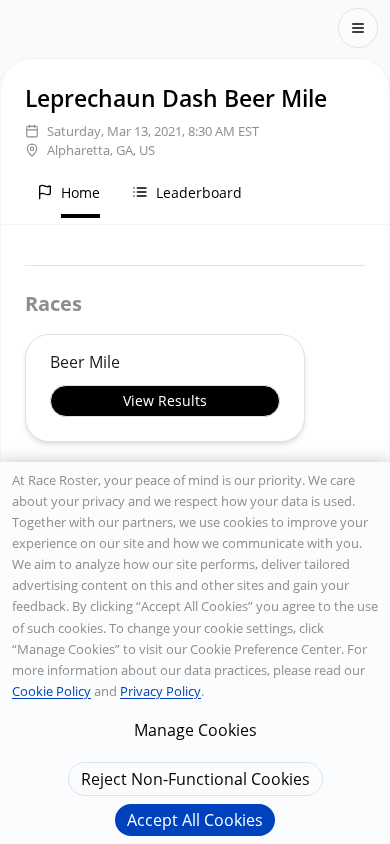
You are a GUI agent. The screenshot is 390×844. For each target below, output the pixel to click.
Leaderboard (199, 192)
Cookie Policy (51, 691)
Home (80, 192)
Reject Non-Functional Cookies (195, 779)
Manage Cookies (195, 730)
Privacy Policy (160, 691)
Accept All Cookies (195, 820)
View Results (165, 400)
